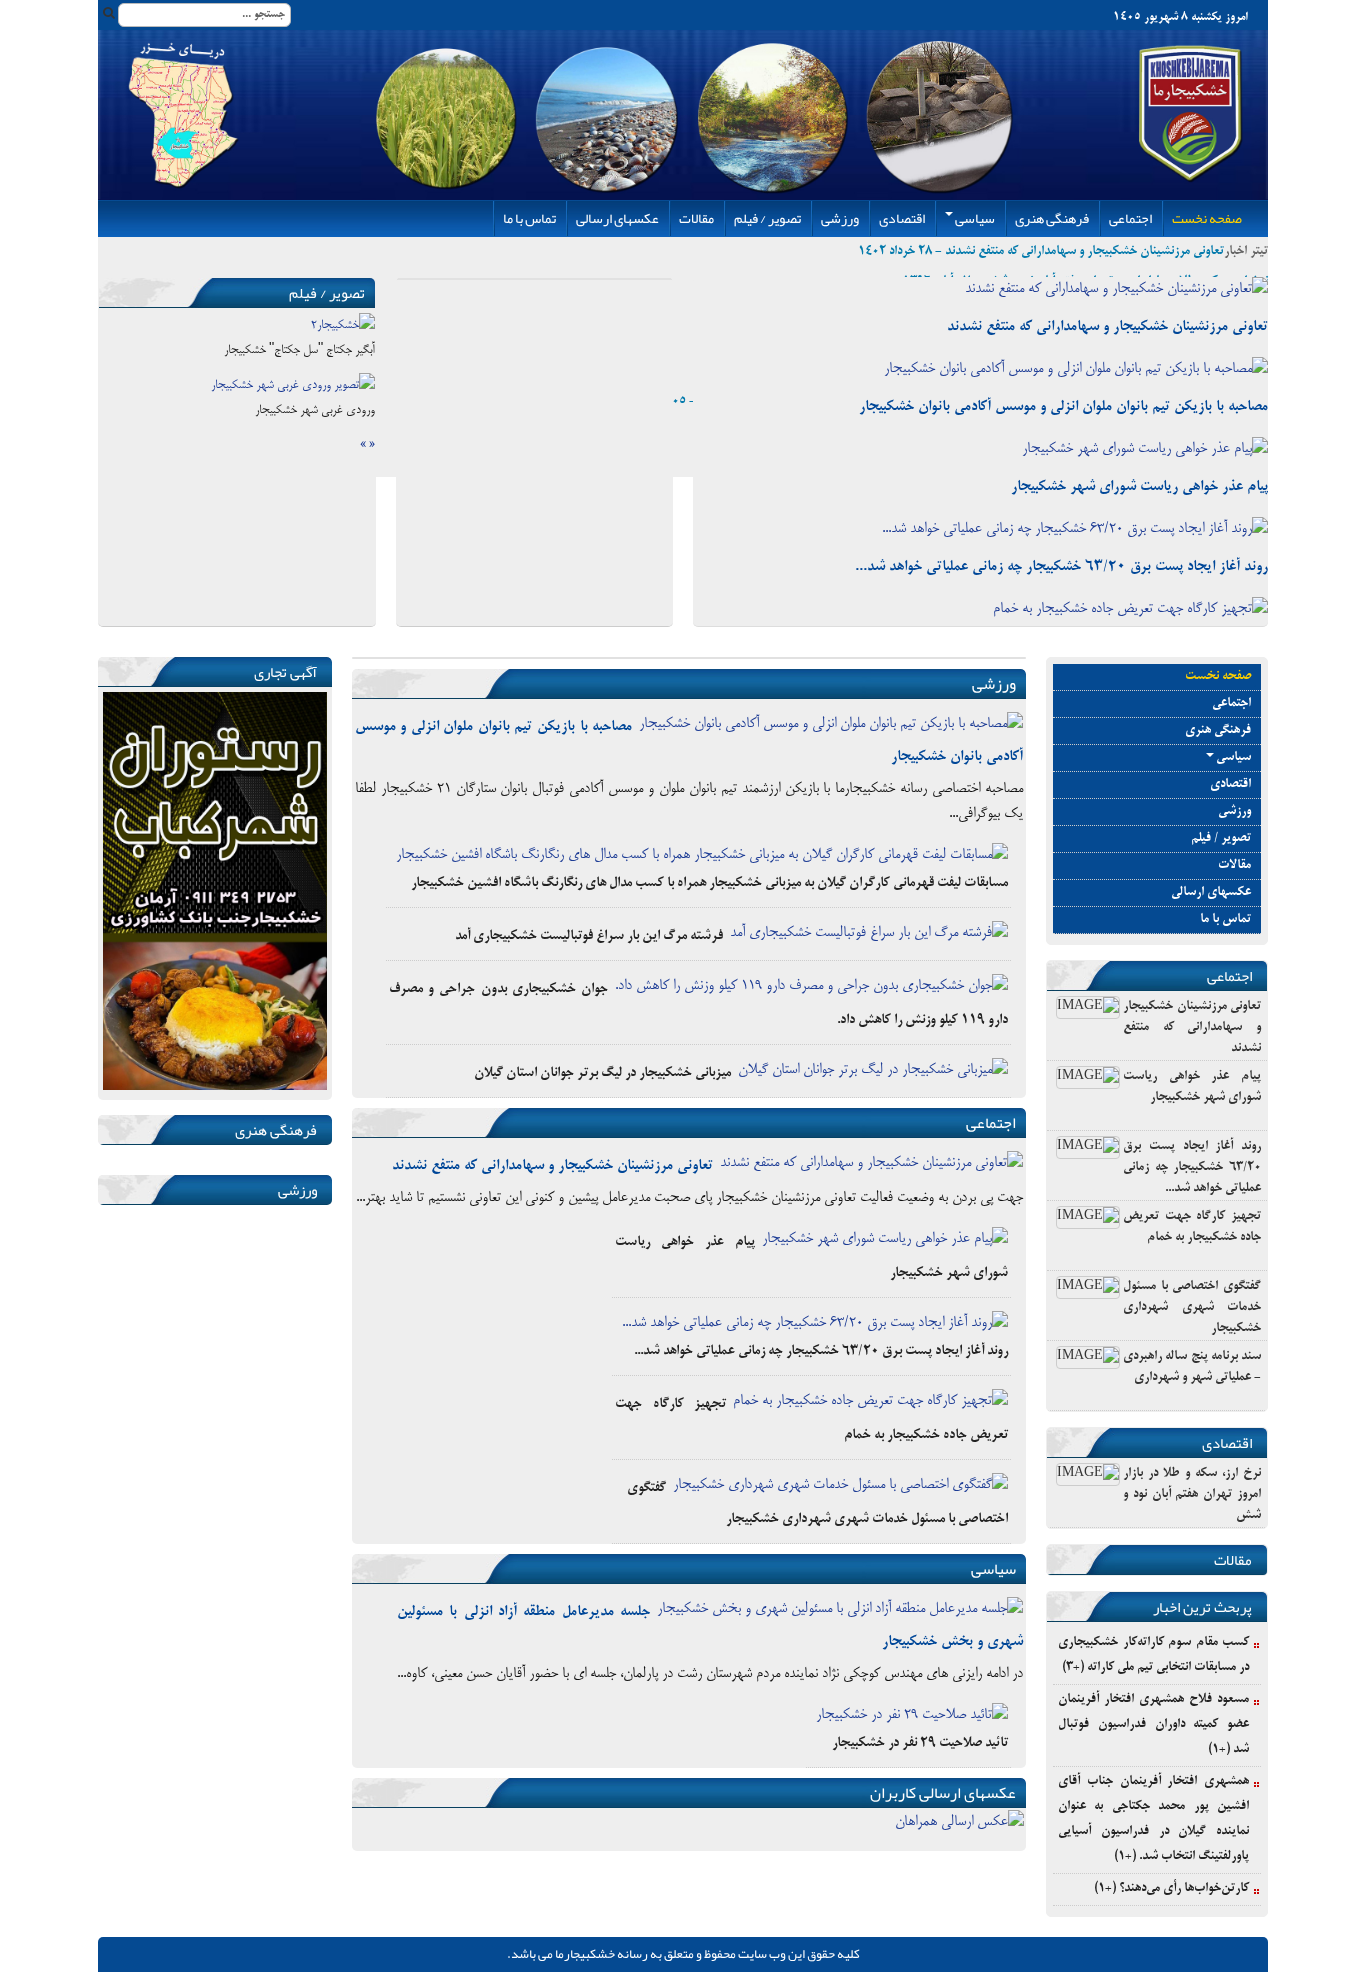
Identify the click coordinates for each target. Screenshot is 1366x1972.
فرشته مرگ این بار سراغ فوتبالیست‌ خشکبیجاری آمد (589, 936)
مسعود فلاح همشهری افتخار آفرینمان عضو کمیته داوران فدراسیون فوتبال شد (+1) (1153, 1725)
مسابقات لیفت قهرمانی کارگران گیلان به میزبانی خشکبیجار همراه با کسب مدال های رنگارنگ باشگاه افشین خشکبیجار (709, 883)
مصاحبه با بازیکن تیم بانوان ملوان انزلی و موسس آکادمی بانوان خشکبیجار (1063, 407)
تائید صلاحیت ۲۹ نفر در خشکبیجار (920, 1743)
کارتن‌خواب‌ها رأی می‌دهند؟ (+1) (1171, 1889)
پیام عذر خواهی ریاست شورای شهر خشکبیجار (1139, 487)
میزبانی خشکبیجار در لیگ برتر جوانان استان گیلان (602, 1073)
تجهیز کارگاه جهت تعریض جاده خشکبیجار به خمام (1192, 1227)
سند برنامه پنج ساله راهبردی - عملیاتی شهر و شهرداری (1192, 1367)
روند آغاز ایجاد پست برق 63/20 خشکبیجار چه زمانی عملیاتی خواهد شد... (1061, 567)
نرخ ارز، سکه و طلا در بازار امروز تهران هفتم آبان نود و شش (1192, 1495)
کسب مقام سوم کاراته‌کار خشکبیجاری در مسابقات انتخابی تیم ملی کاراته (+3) (1153, 1655)
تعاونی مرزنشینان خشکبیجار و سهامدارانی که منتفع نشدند (1107, 327)
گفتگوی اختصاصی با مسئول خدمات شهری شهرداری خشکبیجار (1192, 1308)
